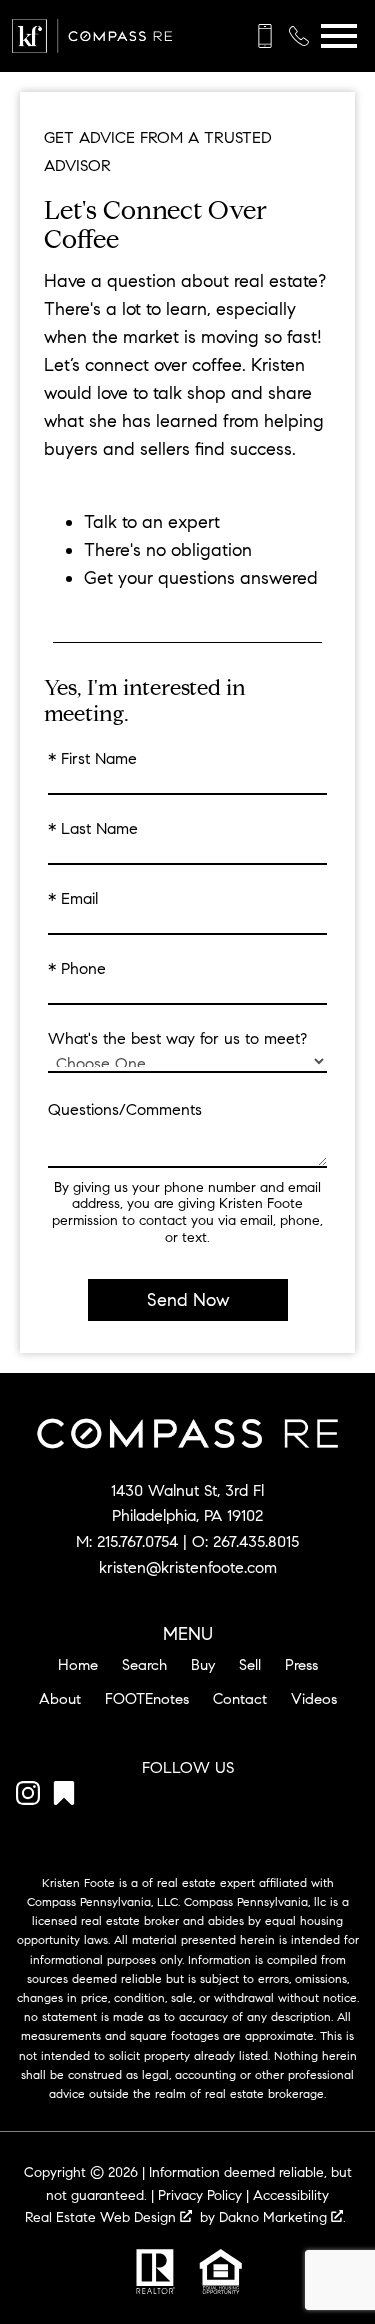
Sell (250, 1665)
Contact (240, 1699)
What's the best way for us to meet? (177, 1039)
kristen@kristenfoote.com (188, 1567)
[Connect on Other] (64, 1797)
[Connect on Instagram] (28, 1797)
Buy (203, 1665)
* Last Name (93, 829)
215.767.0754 (137, 1541)
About (60, 1699)
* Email (73, 899)
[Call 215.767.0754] (265, 36)
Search (144, 1665)
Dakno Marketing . (282, 2217)
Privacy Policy (200, 2195)
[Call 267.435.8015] (299, 36)
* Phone (77, 969)
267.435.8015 (256, 1541)
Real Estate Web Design (102, 2217)
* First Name (92, 759)
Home (78, 1665)
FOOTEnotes (147, 1699)
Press (301, 1665)
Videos (314, 1699)
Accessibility (291, 2195)
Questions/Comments (125, 1110)
